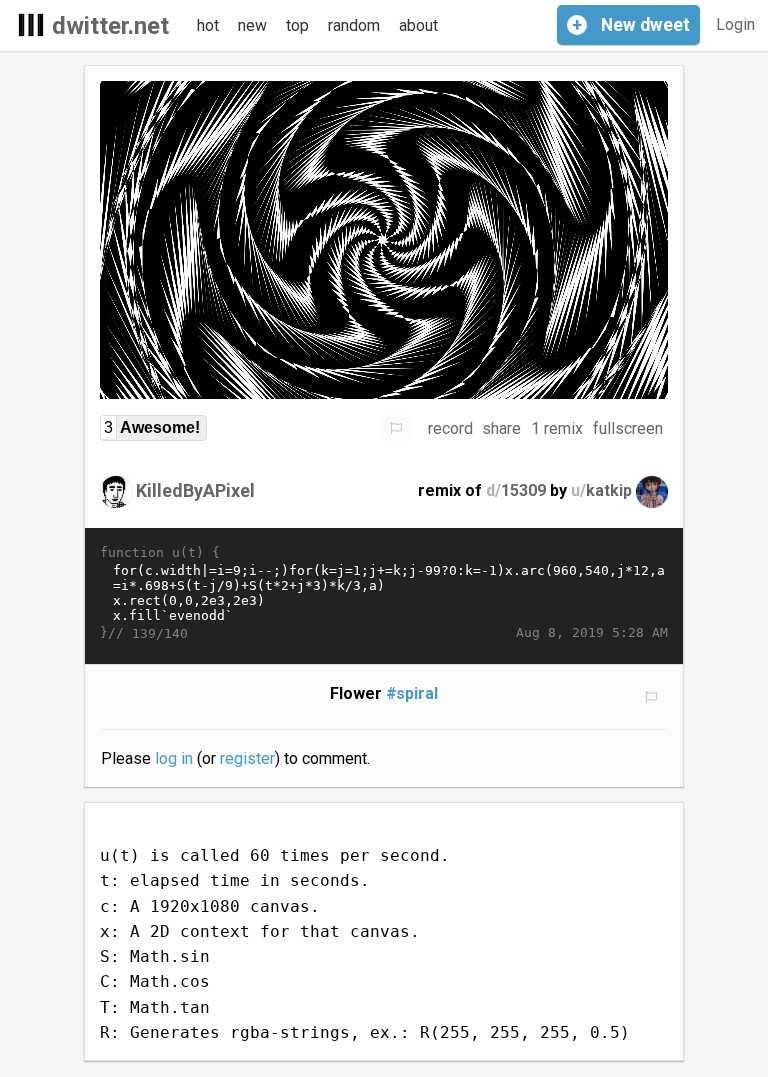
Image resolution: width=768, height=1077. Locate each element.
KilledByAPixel (195, 490)
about (418, 25)
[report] (396, 428)
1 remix (557, 428)
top (297, 25)
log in (174, 758)
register (247, 758)
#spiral (412, 693)
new (252, 25)
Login (735, 24)
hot (208, 25)
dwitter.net (110, 26)
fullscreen (628, 428)
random (354, 25)
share (501, 428)
